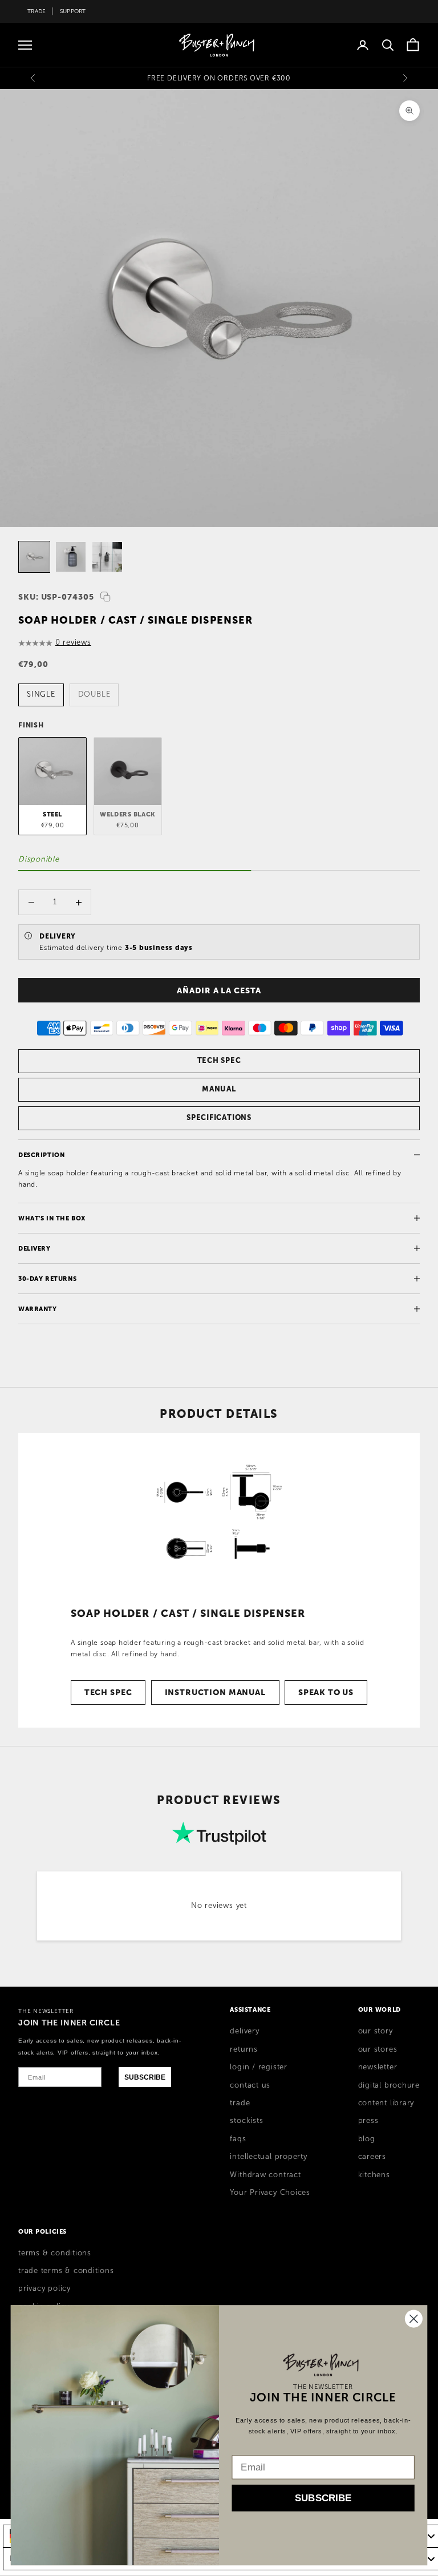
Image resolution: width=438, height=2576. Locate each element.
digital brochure (389, 2085)
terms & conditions (55, 2253)
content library (386, 2103)
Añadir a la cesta (219, 990)
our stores (378, 2049)
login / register (258, 2067)
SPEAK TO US (326, 1692)
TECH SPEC (219, 1060)
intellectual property (268, 2157)
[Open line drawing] (219, 1513)
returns (244, 2049)
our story (376, 2031)
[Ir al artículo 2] (71, 557)
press (368, 2121)
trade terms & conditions (66, 2271)
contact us (250, 2085)
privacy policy (44, 2288)
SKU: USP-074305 (56, 597)
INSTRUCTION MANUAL (215, 1692)
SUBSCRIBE (145, 2077)
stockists (246, 2121)
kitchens (374, 2175)
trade (240, 2103)
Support (73, 11)
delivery (244, 2031)
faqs (238, 2139)
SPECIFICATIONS (219, 1117)
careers (372, 2157)
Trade (36, 11)
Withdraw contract (265, 2175)
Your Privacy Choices (270, 2193)
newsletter (378, 2067)
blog (367, 2139)
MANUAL (219, 1089)
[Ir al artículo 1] (34, 557)
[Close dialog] (414, 2318)
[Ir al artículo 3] (107, 557)
